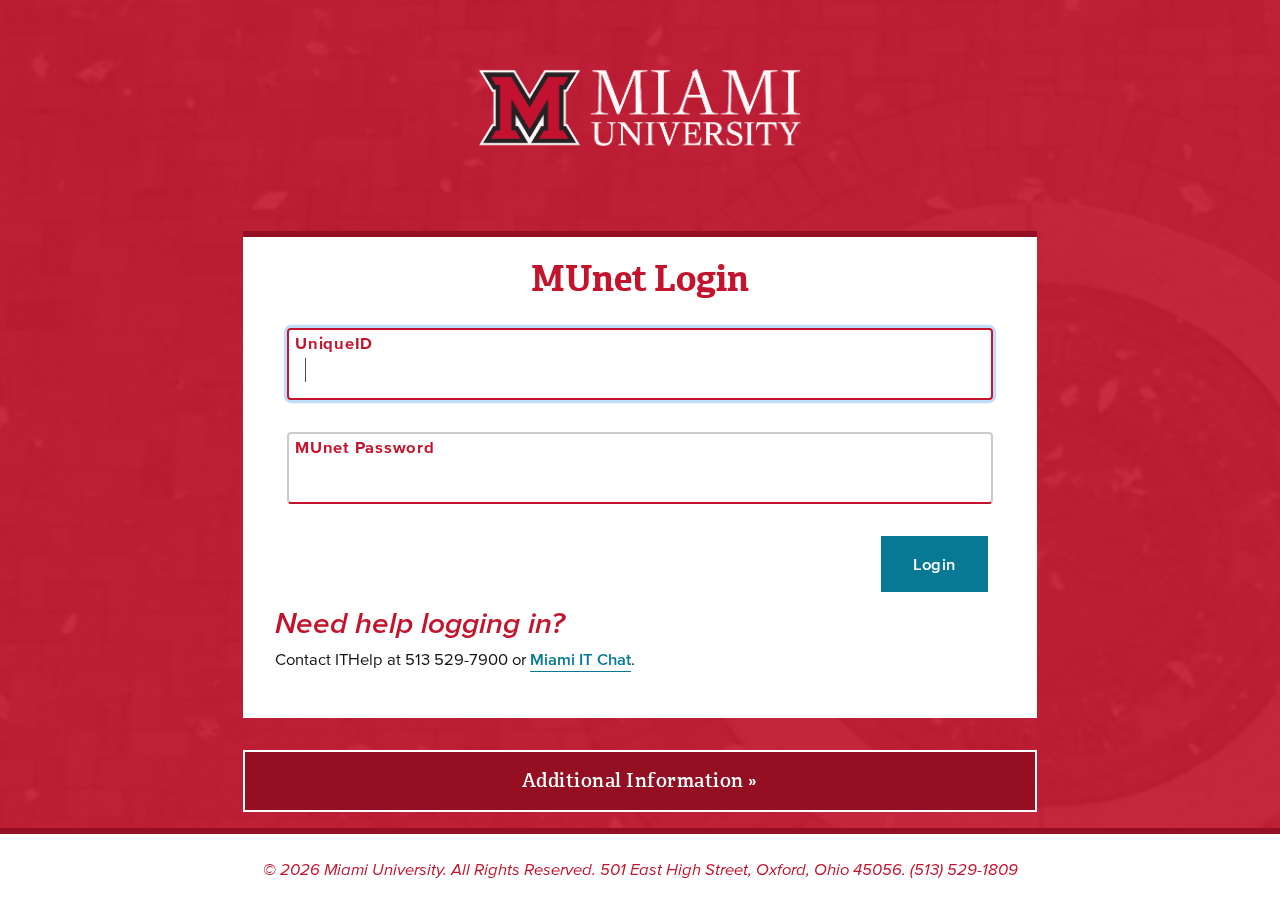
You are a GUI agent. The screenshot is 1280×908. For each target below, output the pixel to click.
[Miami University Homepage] (640, 107)
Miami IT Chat (580, 659)
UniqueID (334, 343)
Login (934, 564)
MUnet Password (364, 447)
